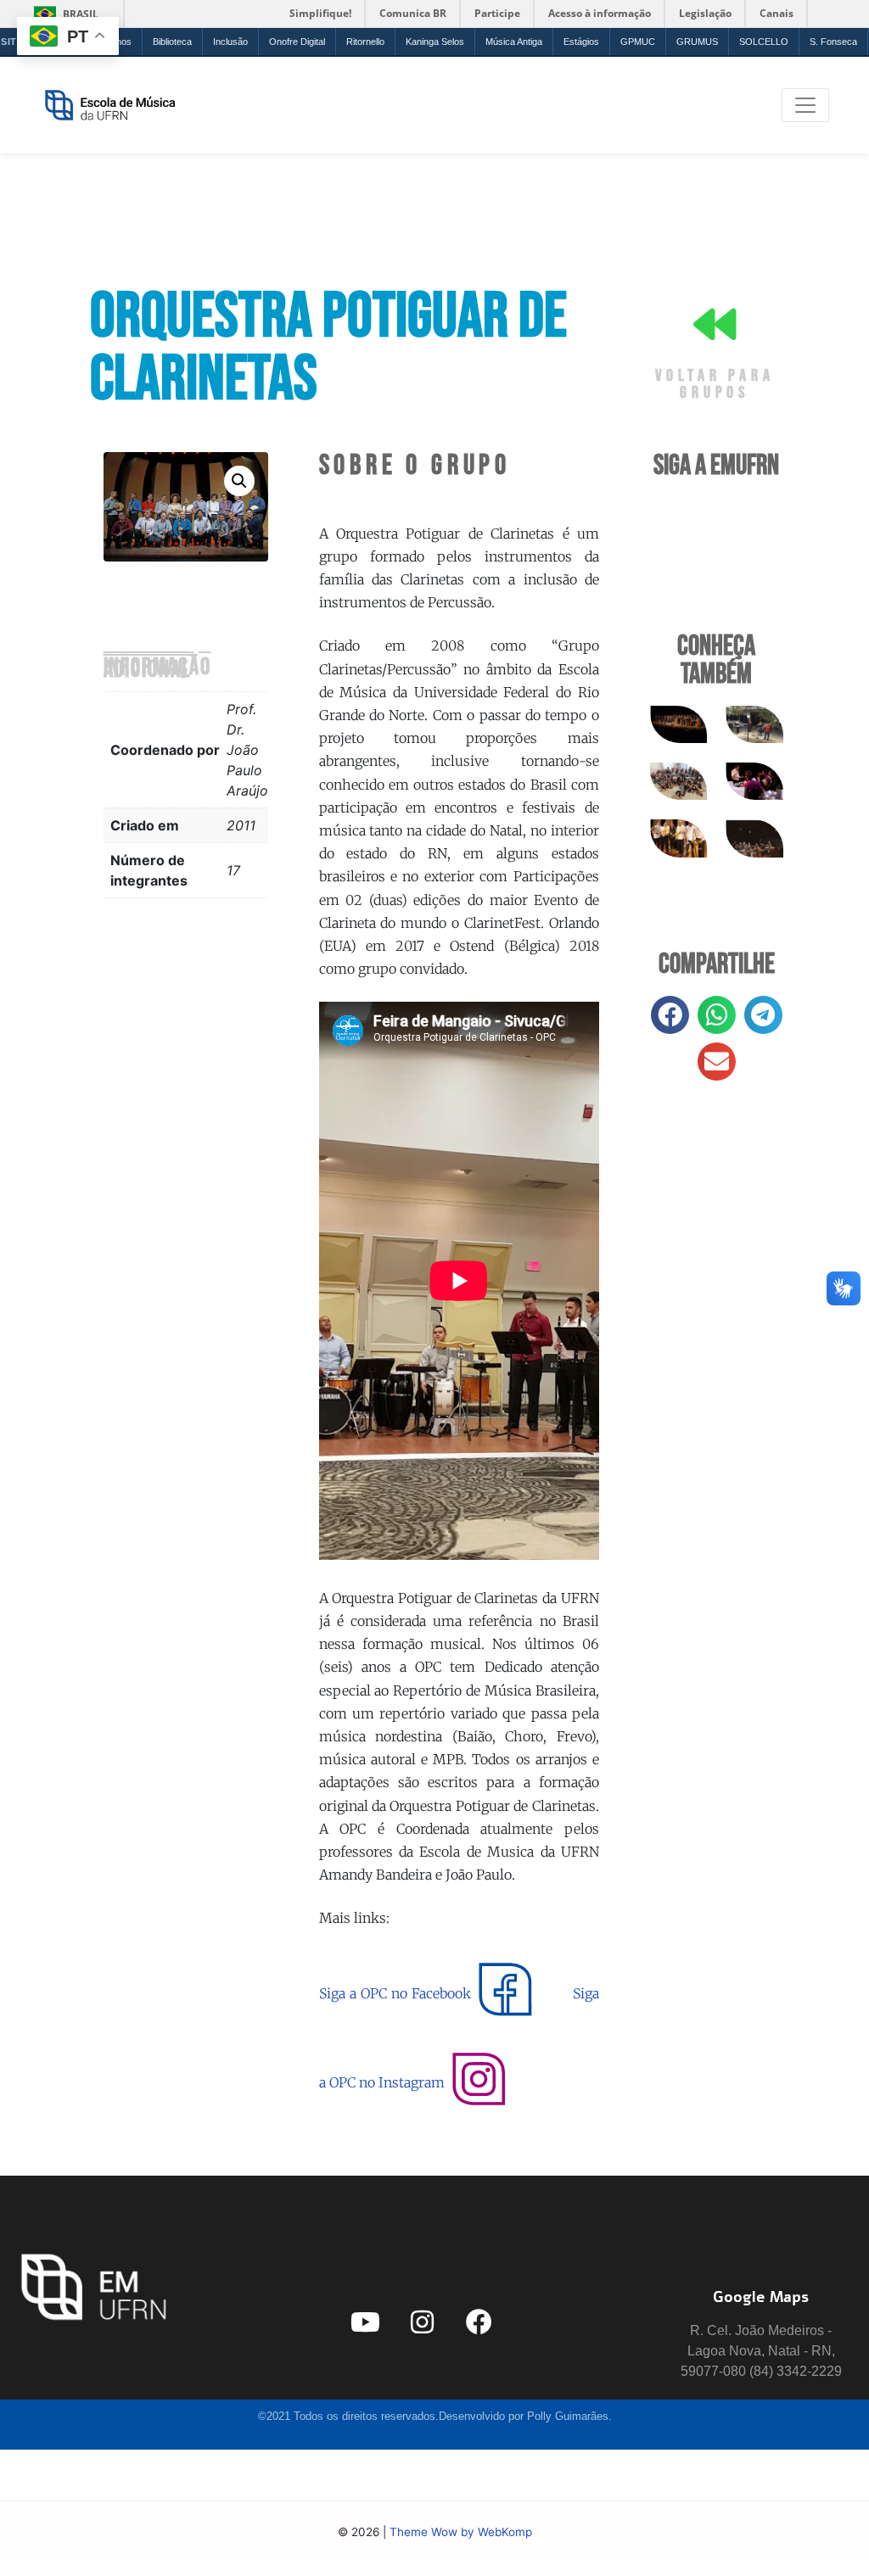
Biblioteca (172, 42)
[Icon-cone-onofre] (451, 2253)
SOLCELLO (764, 42)
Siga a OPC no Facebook (395, 1993)
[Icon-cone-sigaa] (280, 2253)
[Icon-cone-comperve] (337, 2253)
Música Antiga (514, 42)
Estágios (581, 42)
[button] (239, 481)
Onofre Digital (297, 42)
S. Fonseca (833, 42)
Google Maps (761, 2297)
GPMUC (638, 42)
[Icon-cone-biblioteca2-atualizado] (507, 2253)
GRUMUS (697, 42)
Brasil (63, 14)
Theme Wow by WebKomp (461, 2532)
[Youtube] (365, 2322)
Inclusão (230, 42)
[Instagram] (422, 2322)
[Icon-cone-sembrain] (564, 2253)
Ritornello (365, 42)
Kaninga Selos (435, 42)
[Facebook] (479, 2322)
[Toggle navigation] (805, 105)
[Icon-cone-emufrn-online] (394, 2253)
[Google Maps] (761, 2230)
